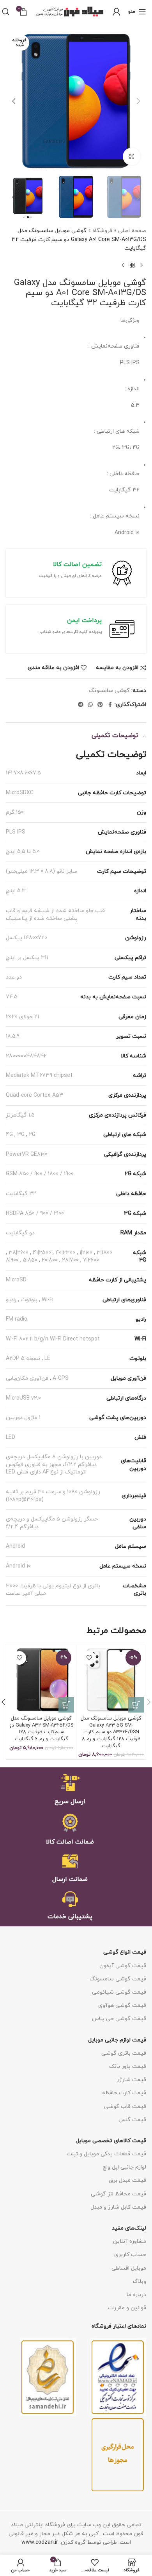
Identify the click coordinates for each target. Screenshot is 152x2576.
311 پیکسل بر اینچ (27, 958)
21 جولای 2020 (22, 1017)
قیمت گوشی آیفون (123, 1966)
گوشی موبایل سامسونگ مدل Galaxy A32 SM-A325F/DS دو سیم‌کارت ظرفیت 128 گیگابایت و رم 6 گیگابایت (41, 1729)
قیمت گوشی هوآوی (122, 2005)
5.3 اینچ (16, 891)
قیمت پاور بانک (128, 2067)
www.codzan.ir (40, 2542)
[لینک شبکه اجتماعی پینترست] (100, 705)
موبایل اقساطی (129, 2268)
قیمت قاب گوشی (125, 2107)
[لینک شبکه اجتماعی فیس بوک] (110, 705)
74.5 (12, 997)
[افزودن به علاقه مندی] (89, 1658)
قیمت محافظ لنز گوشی (118, 2194)
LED (11, 1437)
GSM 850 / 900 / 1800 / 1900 (40, 1174)
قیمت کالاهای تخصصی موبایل (111, 2141)
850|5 (30, 1260)
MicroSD (16, 1280)
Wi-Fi (48, 1300)
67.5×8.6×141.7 (23, 773)
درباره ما (136, 2295)
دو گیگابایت (20, 1233)
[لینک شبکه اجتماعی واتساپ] (90, 705)
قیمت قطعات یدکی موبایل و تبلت (106, 2154)
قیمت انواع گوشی (125, 1952)
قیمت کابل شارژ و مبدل (118, 2207)
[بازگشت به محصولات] (132, 266)
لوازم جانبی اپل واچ (124, 2167)
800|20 (50, 1260)
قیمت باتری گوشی (124, 2053)
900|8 (12, 1260)
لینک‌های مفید (129, 2228)
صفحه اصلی (132, 231)
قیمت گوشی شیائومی (119, 1992)
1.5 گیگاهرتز (20, 1115)
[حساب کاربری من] (117, 12)
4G (9, 1135)
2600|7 (91, 1260)
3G (21, 1135)
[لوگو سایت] (70, 11)
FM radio (17, 1319)
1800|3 (104, 1253)
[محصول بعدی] (123, 266)
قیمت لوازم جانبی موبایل (117, 2040)
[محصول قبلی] (141, 266)
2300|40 (65, 1253)
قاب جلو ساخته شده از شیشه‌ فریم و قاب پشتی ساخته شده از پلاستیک (55, 915)
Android (15, 1546)
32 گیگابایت (21, 1194)
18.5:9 (13, 1036)
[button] (138, 101)
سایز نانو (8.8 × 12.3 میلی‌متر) (42, 871)
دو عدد (14, 977)
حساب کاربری (130, 2255)
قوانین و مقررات (127, 2308)
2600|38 (19, 1253)
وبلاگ (140, 2282)
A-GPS (61, 1378)
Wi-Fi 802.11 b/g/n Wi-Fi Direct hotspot (53, 1339)
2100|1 (86, 1253)
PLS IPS (16, 832)
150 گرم (15, 812)
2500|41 (42, 1253)
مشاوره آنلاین (130, 2241)
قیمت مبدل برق (127, 2180)
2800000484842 (26, 1056)
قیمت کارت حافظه (124, 2093)
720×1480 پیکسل (27, 938)
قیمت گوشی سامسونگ (118, 1979)
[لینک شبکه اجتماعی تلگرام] (81, 705)
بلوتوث (29, 1300)
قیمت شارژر (131, 2080)
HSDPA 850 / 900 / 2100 (35, 1214)
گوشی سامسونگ (109, 691)
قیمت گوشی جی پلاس (119, 2019)
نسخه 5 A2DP (23, 1359)
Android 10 (18, 1566)
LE (47, 1359)
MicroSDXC (20, 793)
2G (32, 1135)
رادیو (11, 1300)
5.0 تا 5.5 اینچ (23, 852)
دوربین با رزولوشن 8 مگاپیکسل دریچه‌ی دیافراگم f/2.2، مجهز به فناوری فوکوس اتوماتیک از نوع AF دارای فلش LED (54, 1465)
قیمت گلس (132, 2120)
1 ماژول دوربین (23, 1418)
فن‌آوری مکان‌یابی (27, 1378)
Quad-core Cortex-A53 (34, 1095)
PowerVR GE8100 (27, 1154)
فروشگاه (102, 231)
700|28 (70, 1260)
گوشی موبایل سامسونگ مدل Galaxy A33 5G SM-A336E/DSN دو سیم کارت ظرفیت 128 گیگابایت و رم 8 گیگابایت (111, 1732)
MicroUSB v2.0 (23, 1398)
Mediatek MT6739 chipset (39, 1076)
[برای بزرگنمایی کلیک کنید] (132, 156)
